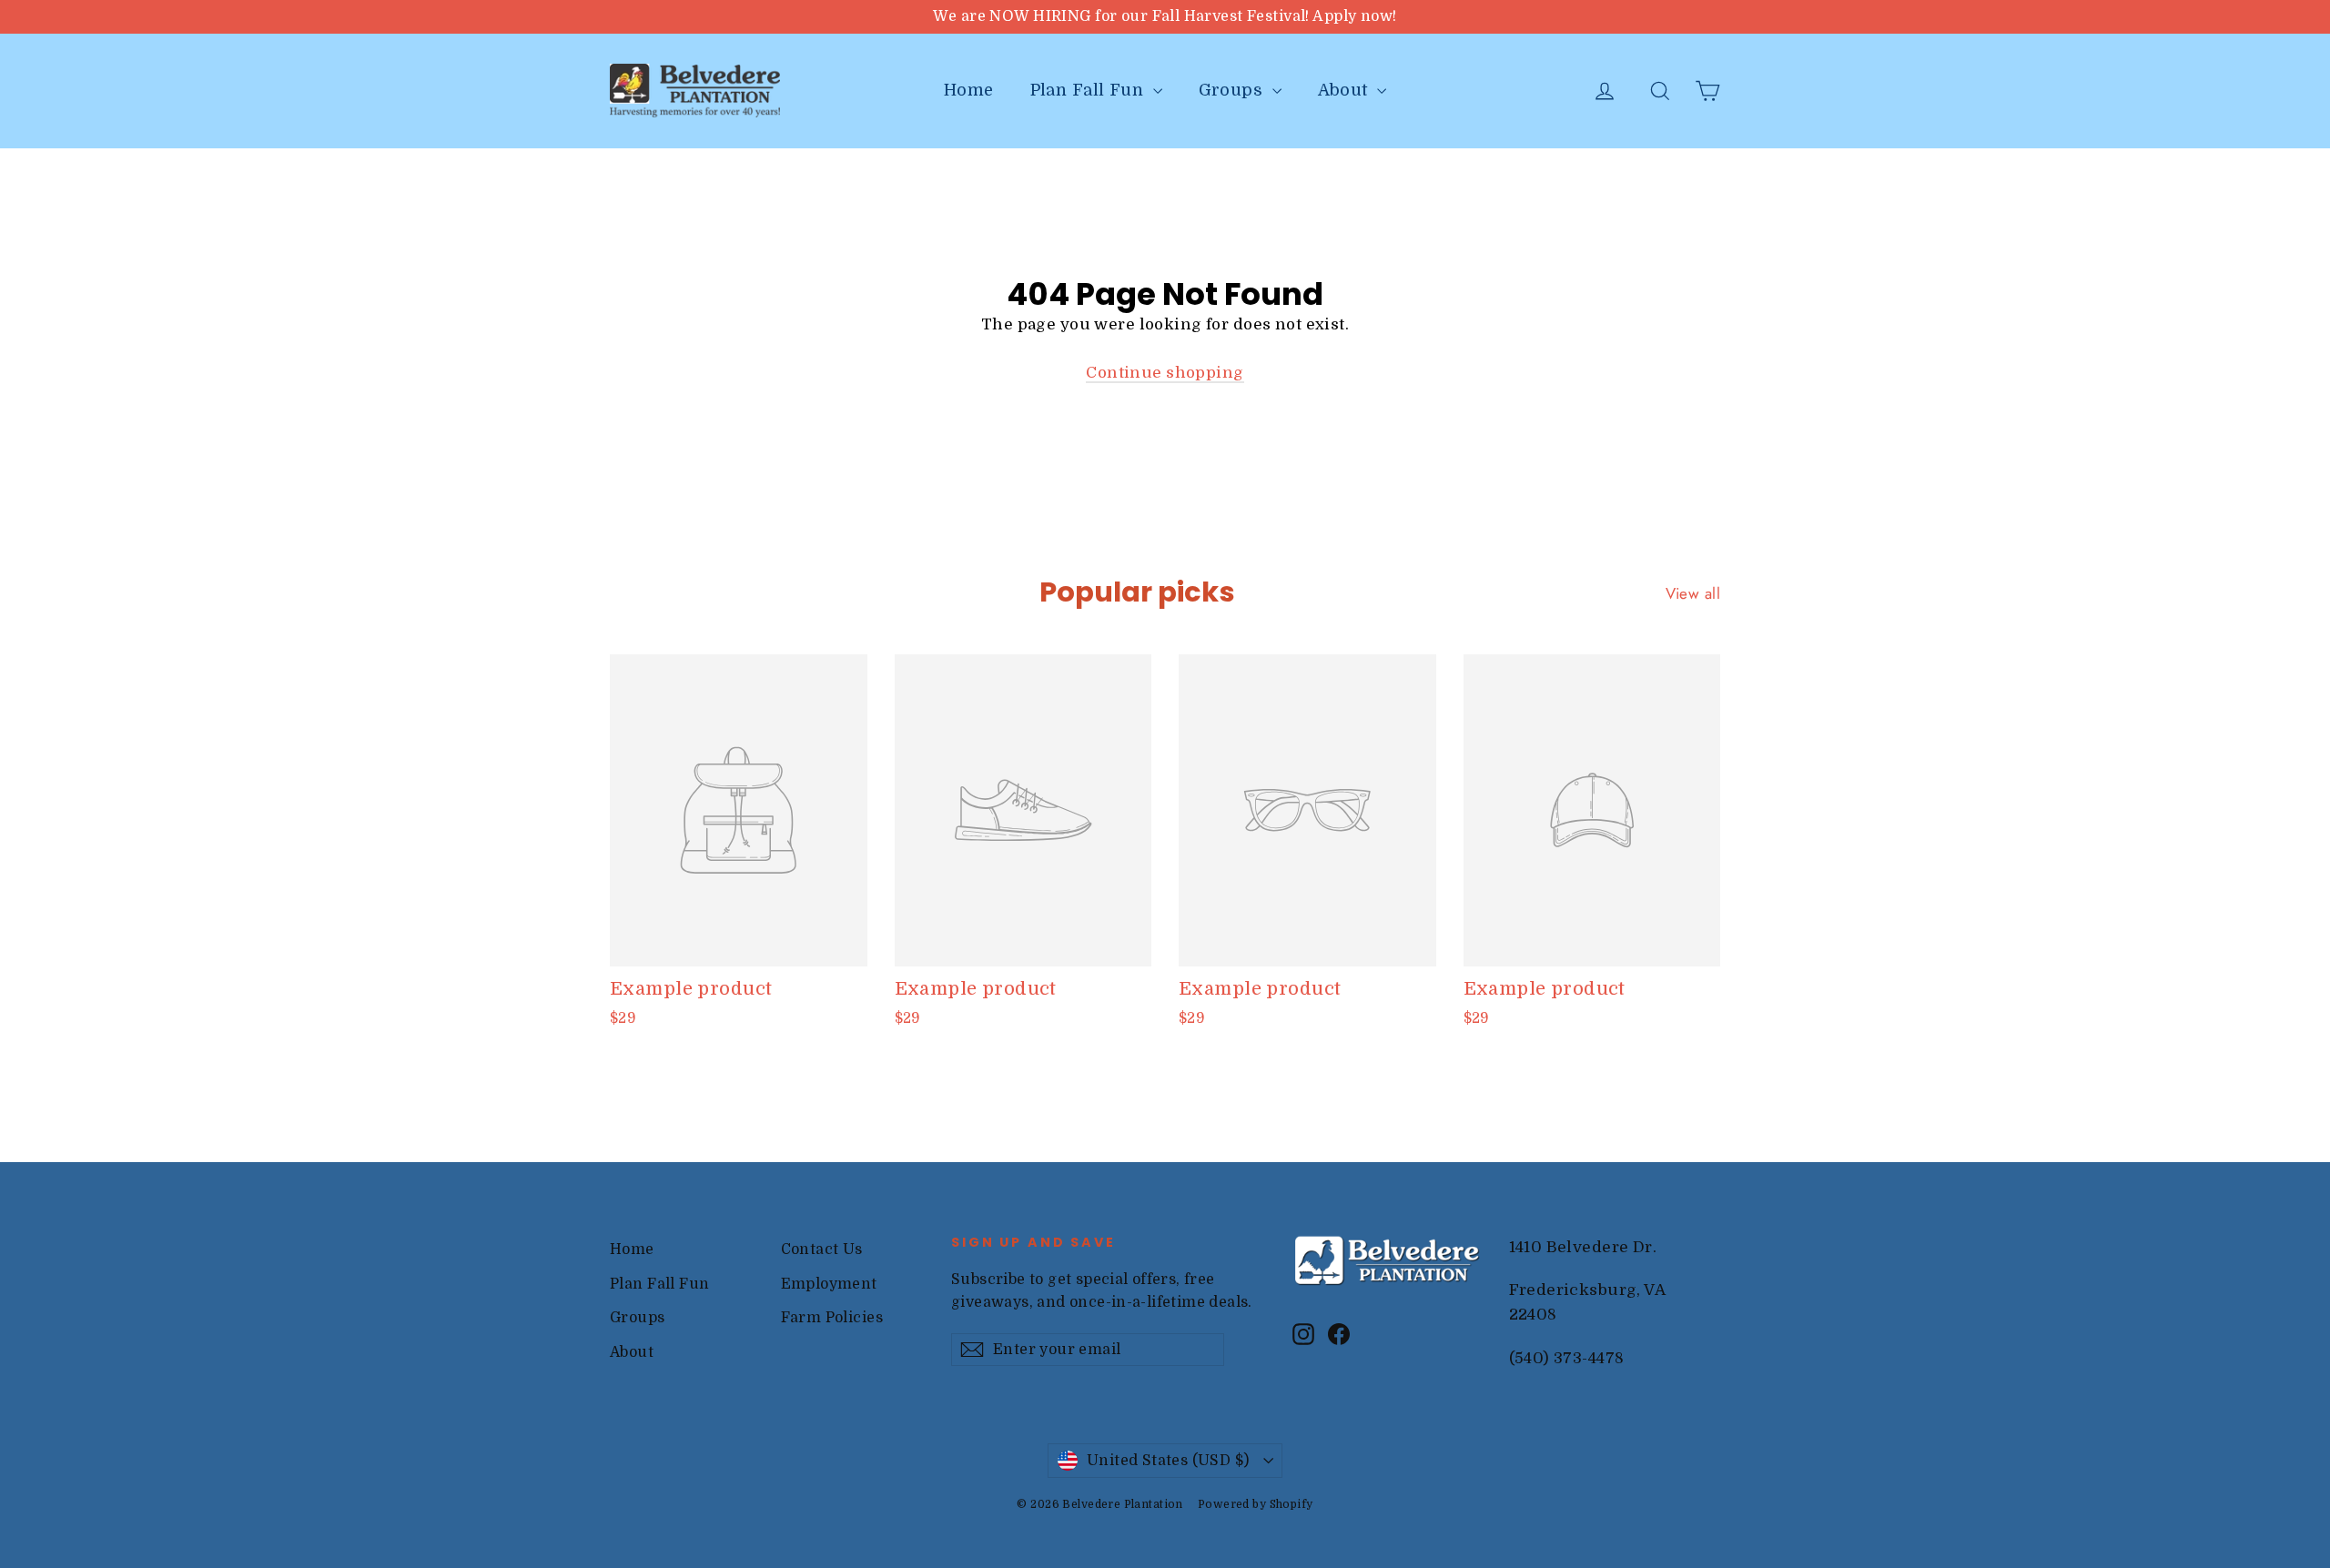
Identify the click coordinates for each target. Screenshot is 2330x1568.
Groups (1233, 90)
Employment (829, 1284)
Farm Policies (832, 1318)
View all (1693, 593)
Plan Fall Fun (1089, 90)
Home (969, 90)
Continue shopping (1165, 373)
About (1346, 90)
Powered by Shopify (1256, 1504)
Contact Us (822, 1249)
